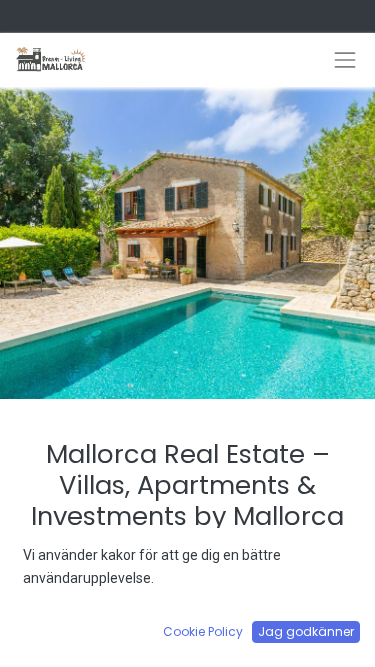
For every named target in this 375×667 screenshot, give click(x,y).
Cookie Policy (203, 631)
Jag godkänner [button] (306, 631)
